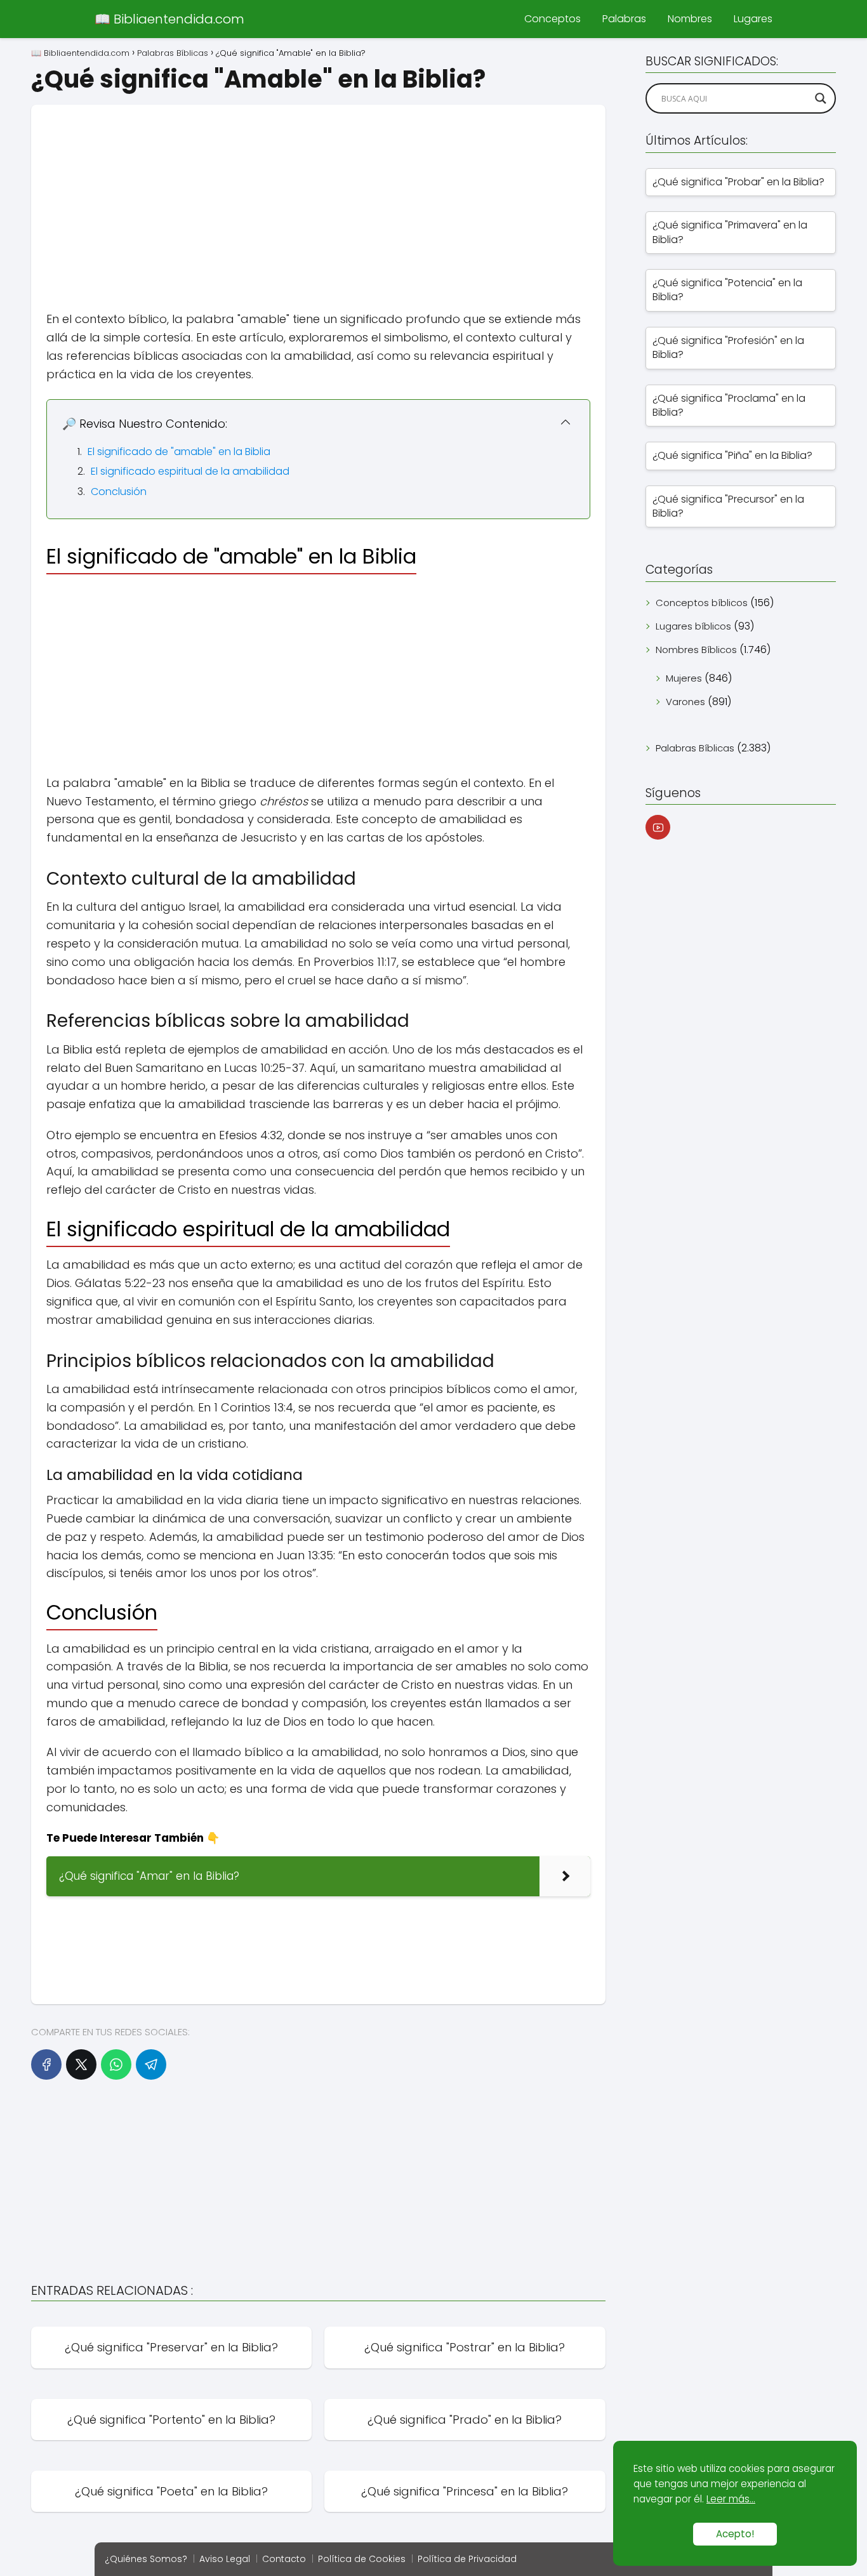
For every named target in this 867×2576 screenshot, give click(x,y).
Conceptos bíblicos (702, 603)
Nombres (690, 19)
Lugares (753, 19)
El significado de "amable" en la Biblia (179, 452)
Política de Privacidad (467, 2559)
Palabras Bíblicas (695, 748)
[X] (81, 2064)
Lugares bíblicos (693, 626)
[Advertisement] (318, 194)
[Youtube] (658, 827)
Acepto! (735, 2534)
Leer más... (731, 2499)
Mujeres (684, 678)
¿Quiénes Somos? (146, 2559)
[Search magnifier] (821, 98)
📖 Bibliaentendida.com (169, 19)
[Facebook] (46, 2064)
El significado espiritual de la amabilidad (190, 471)
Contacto (284, 2559)
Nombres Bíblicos (696, 650)
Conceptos (553, 19)
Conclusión (119, 492)
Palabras (624, 19)
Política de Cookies (362, 2559)
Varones (685, 702)
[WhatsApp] (116, 2064)
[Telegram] (151, 2064)
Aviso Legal (225, 2559)
